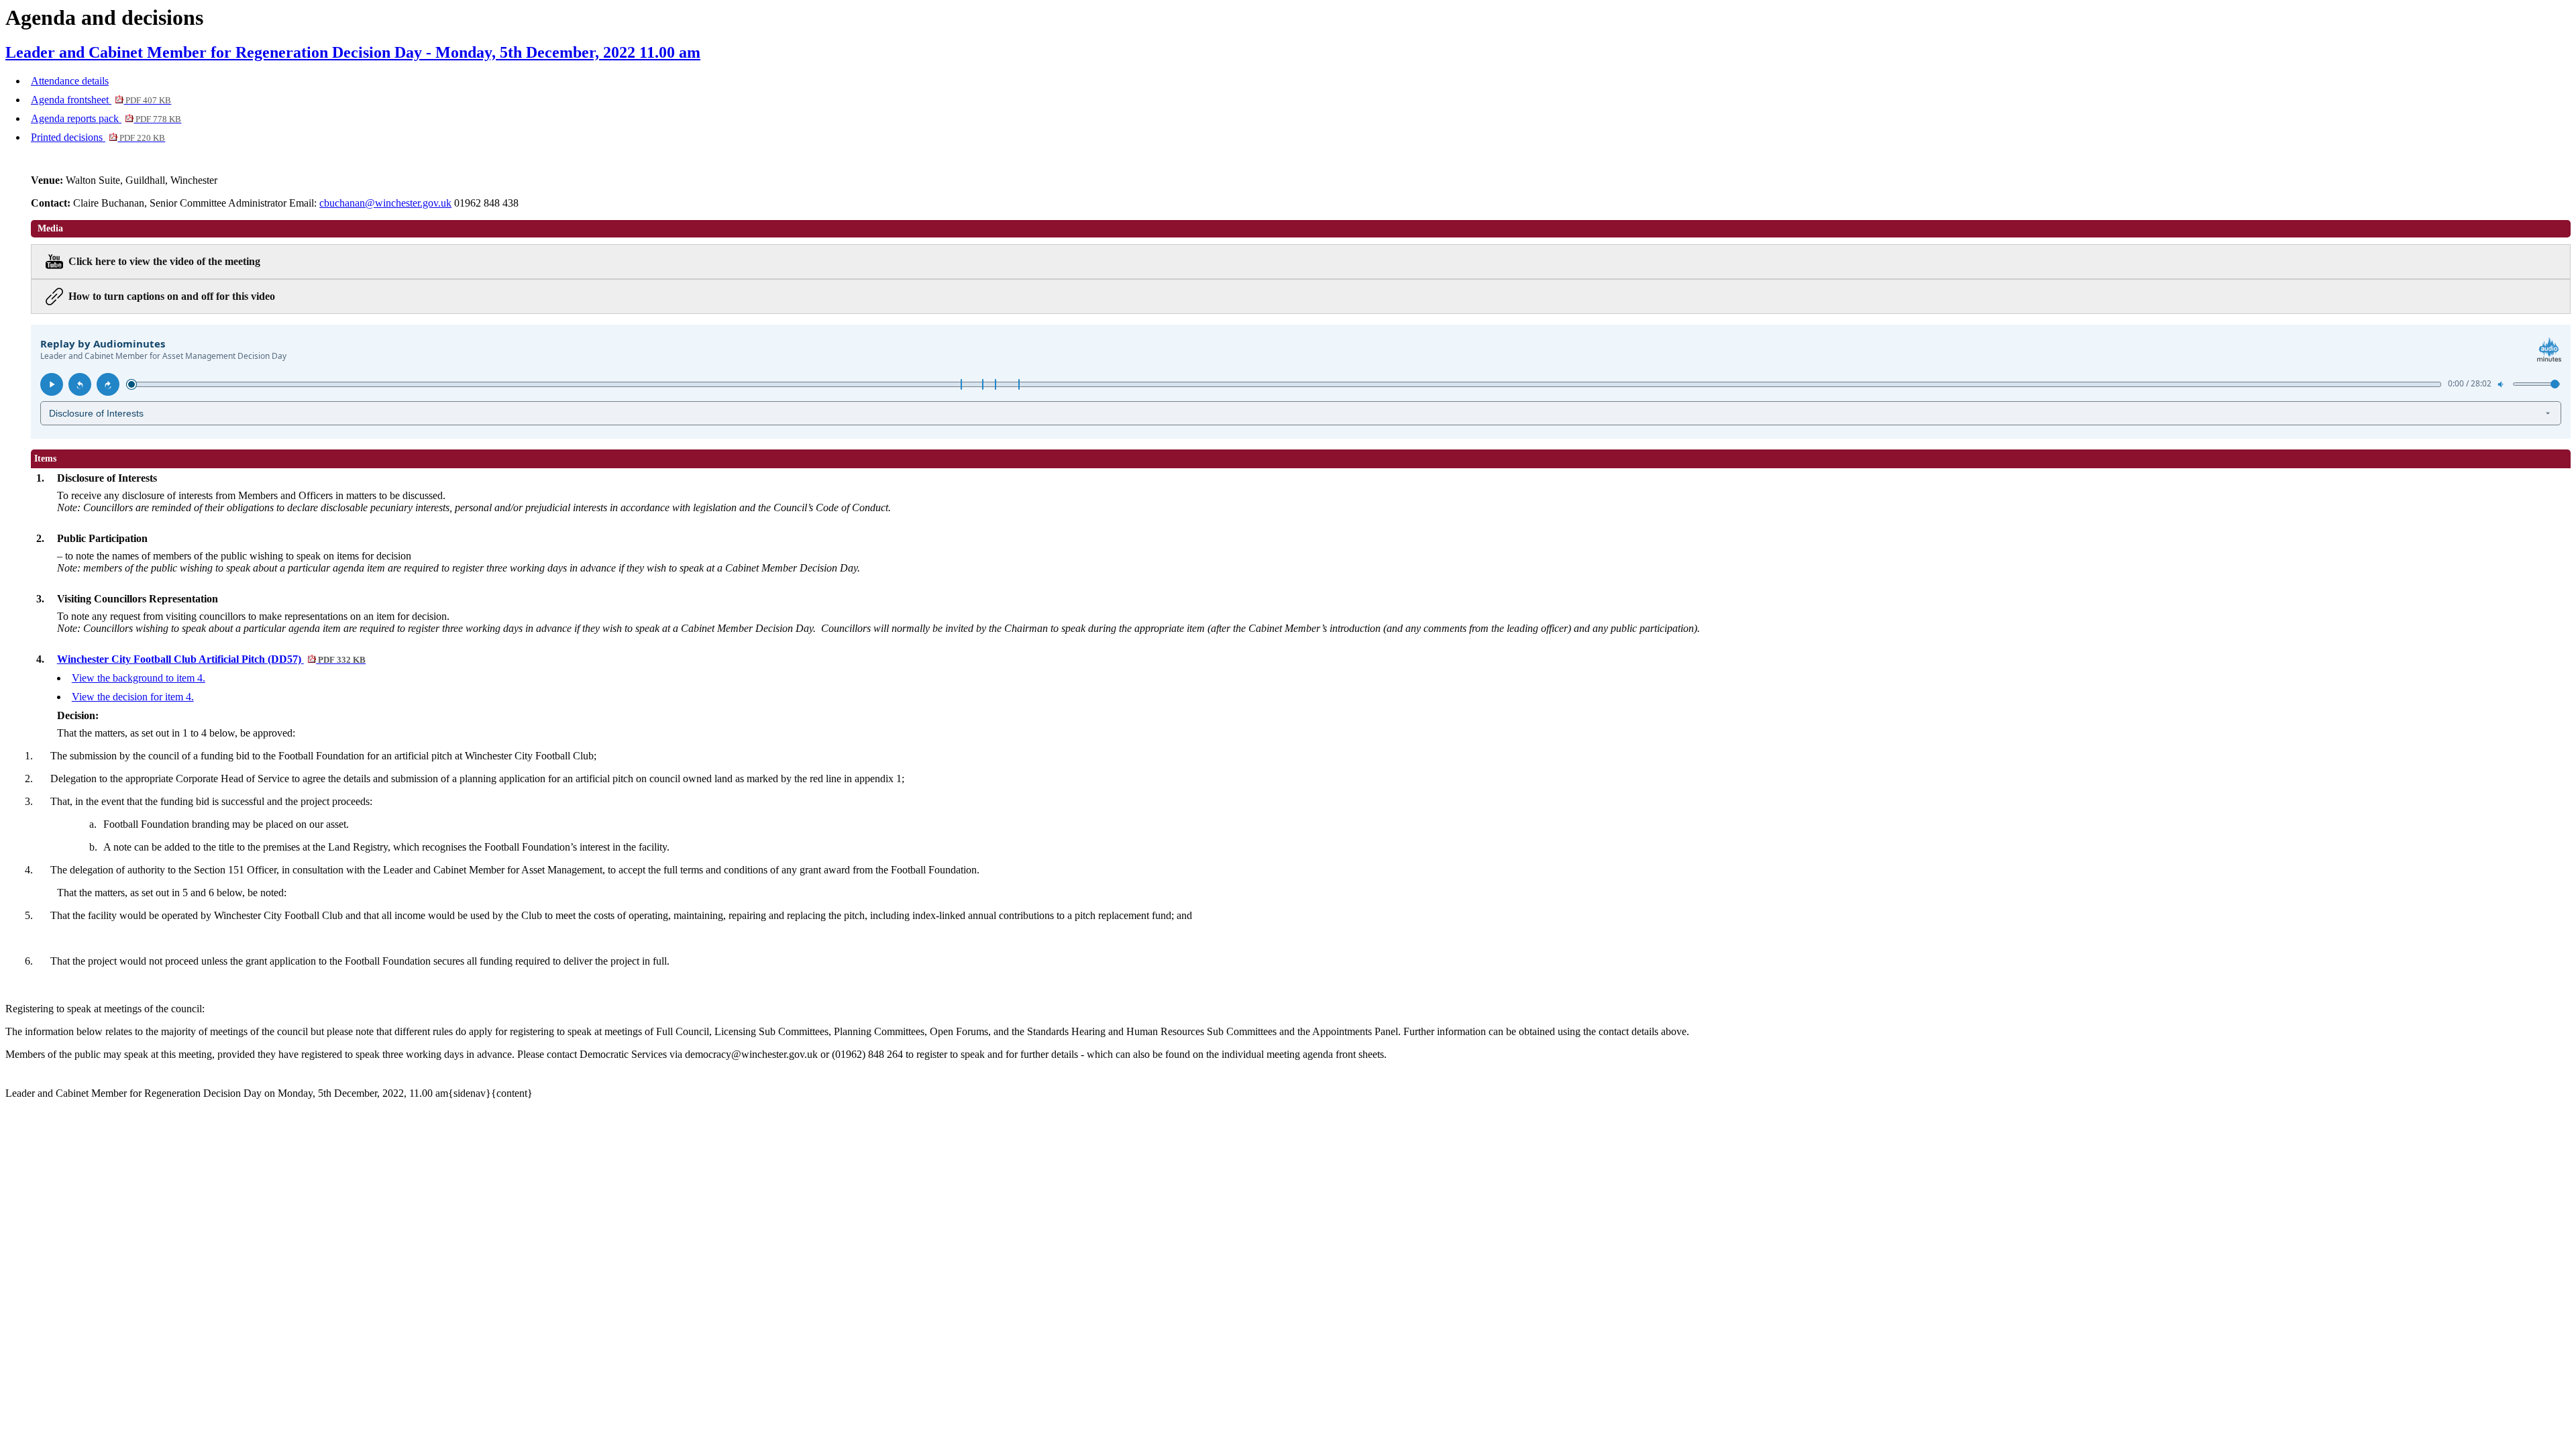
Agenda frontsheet (101, 100)
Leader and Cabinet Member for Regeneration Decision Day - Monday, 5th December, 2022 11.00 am (353, 52)
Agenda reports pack (106, 118)
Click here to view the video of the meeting (164, 261)
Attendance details (70, 81)
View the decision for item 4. (133, 697)
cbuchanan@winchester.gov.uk (385, 203)
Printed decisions (98, 137)
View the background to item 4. (139, 678)
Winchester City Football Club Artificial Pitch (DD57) (211, 659)
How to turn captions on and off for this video (172, 296)
